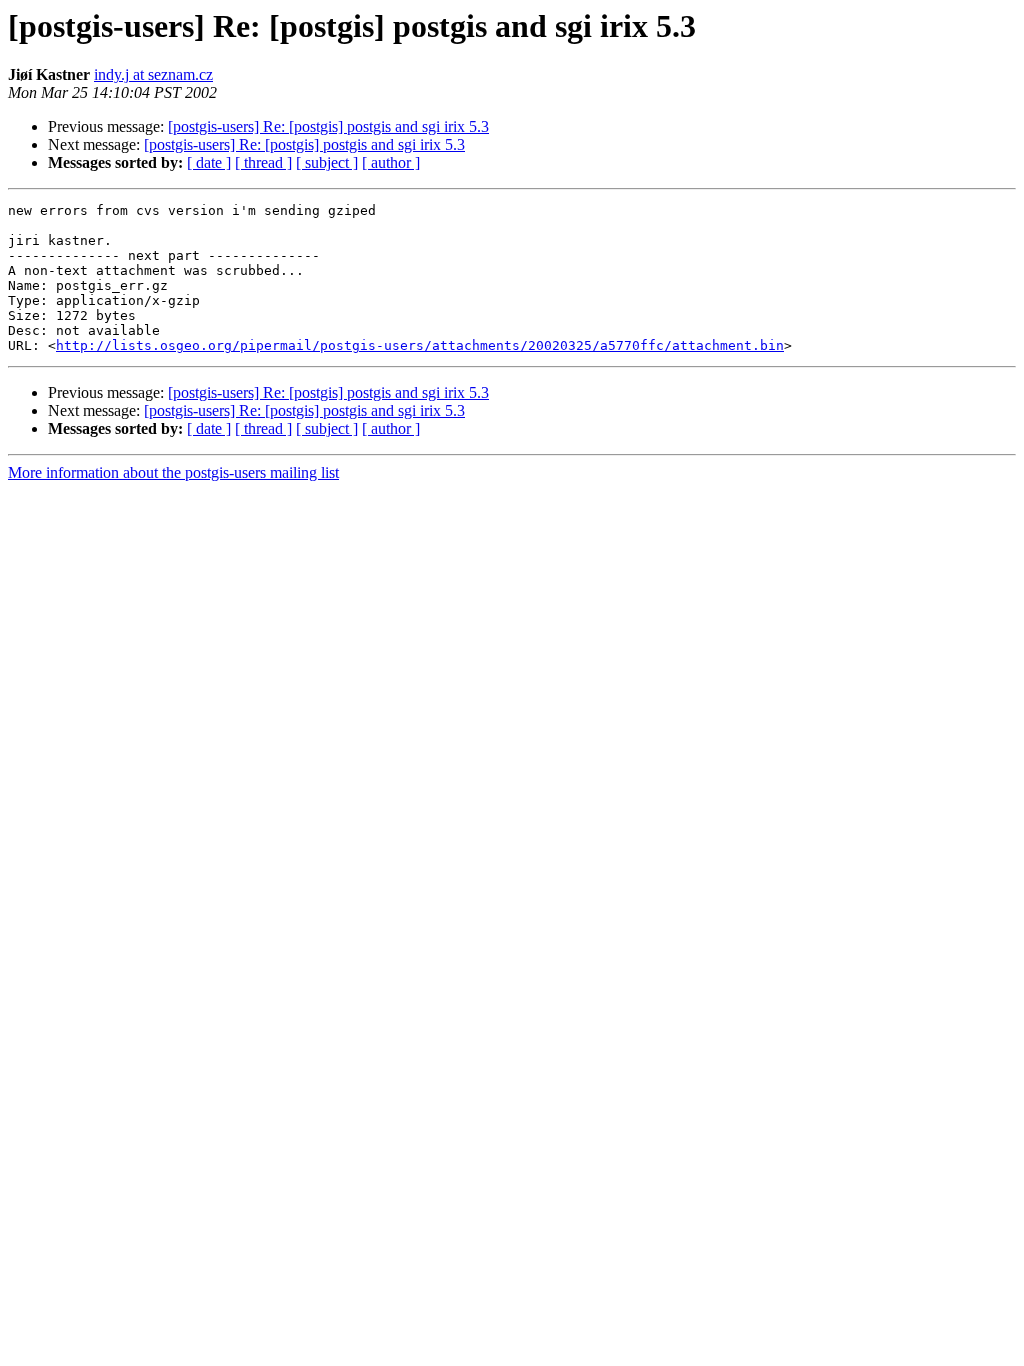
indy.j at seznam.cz (153, 74)
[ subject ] (327, 162)
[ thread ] (263, 162)
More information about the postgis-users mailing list (173, 472)
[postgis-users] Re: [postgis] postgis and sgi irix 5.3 (328, 126)
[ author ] (391, 162)
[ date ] (209, 162)
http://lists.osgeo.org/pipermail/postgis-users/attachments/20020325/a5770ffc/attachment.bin (420, 345)
